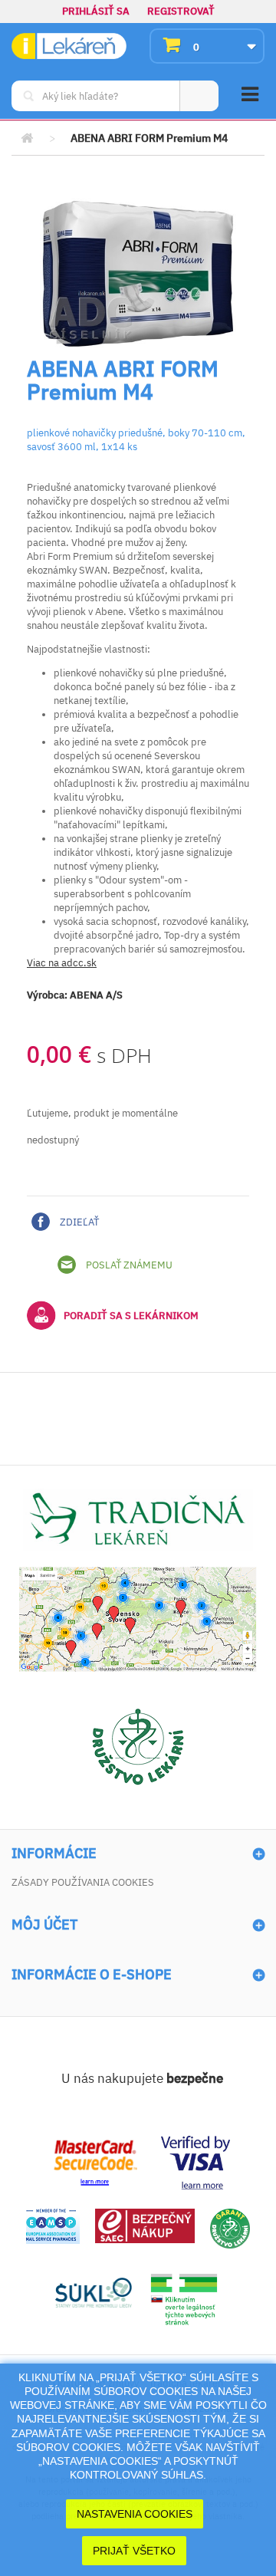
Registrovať (181, 11)
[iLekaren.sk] (69, 46)
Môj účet (44, 1925)
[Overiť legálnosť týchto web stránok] (184, 2300)
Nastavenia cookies (135, 2514)
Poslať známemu (128, 1265)
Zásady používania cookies (83, 1882)
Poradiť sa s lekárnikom (131, 1316)
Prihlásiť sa (96, 11)
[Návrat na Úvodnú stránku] (27, 138)
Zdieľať (78, 1222)
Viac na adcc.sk (62, 963)
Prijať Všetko (134, 2551)
